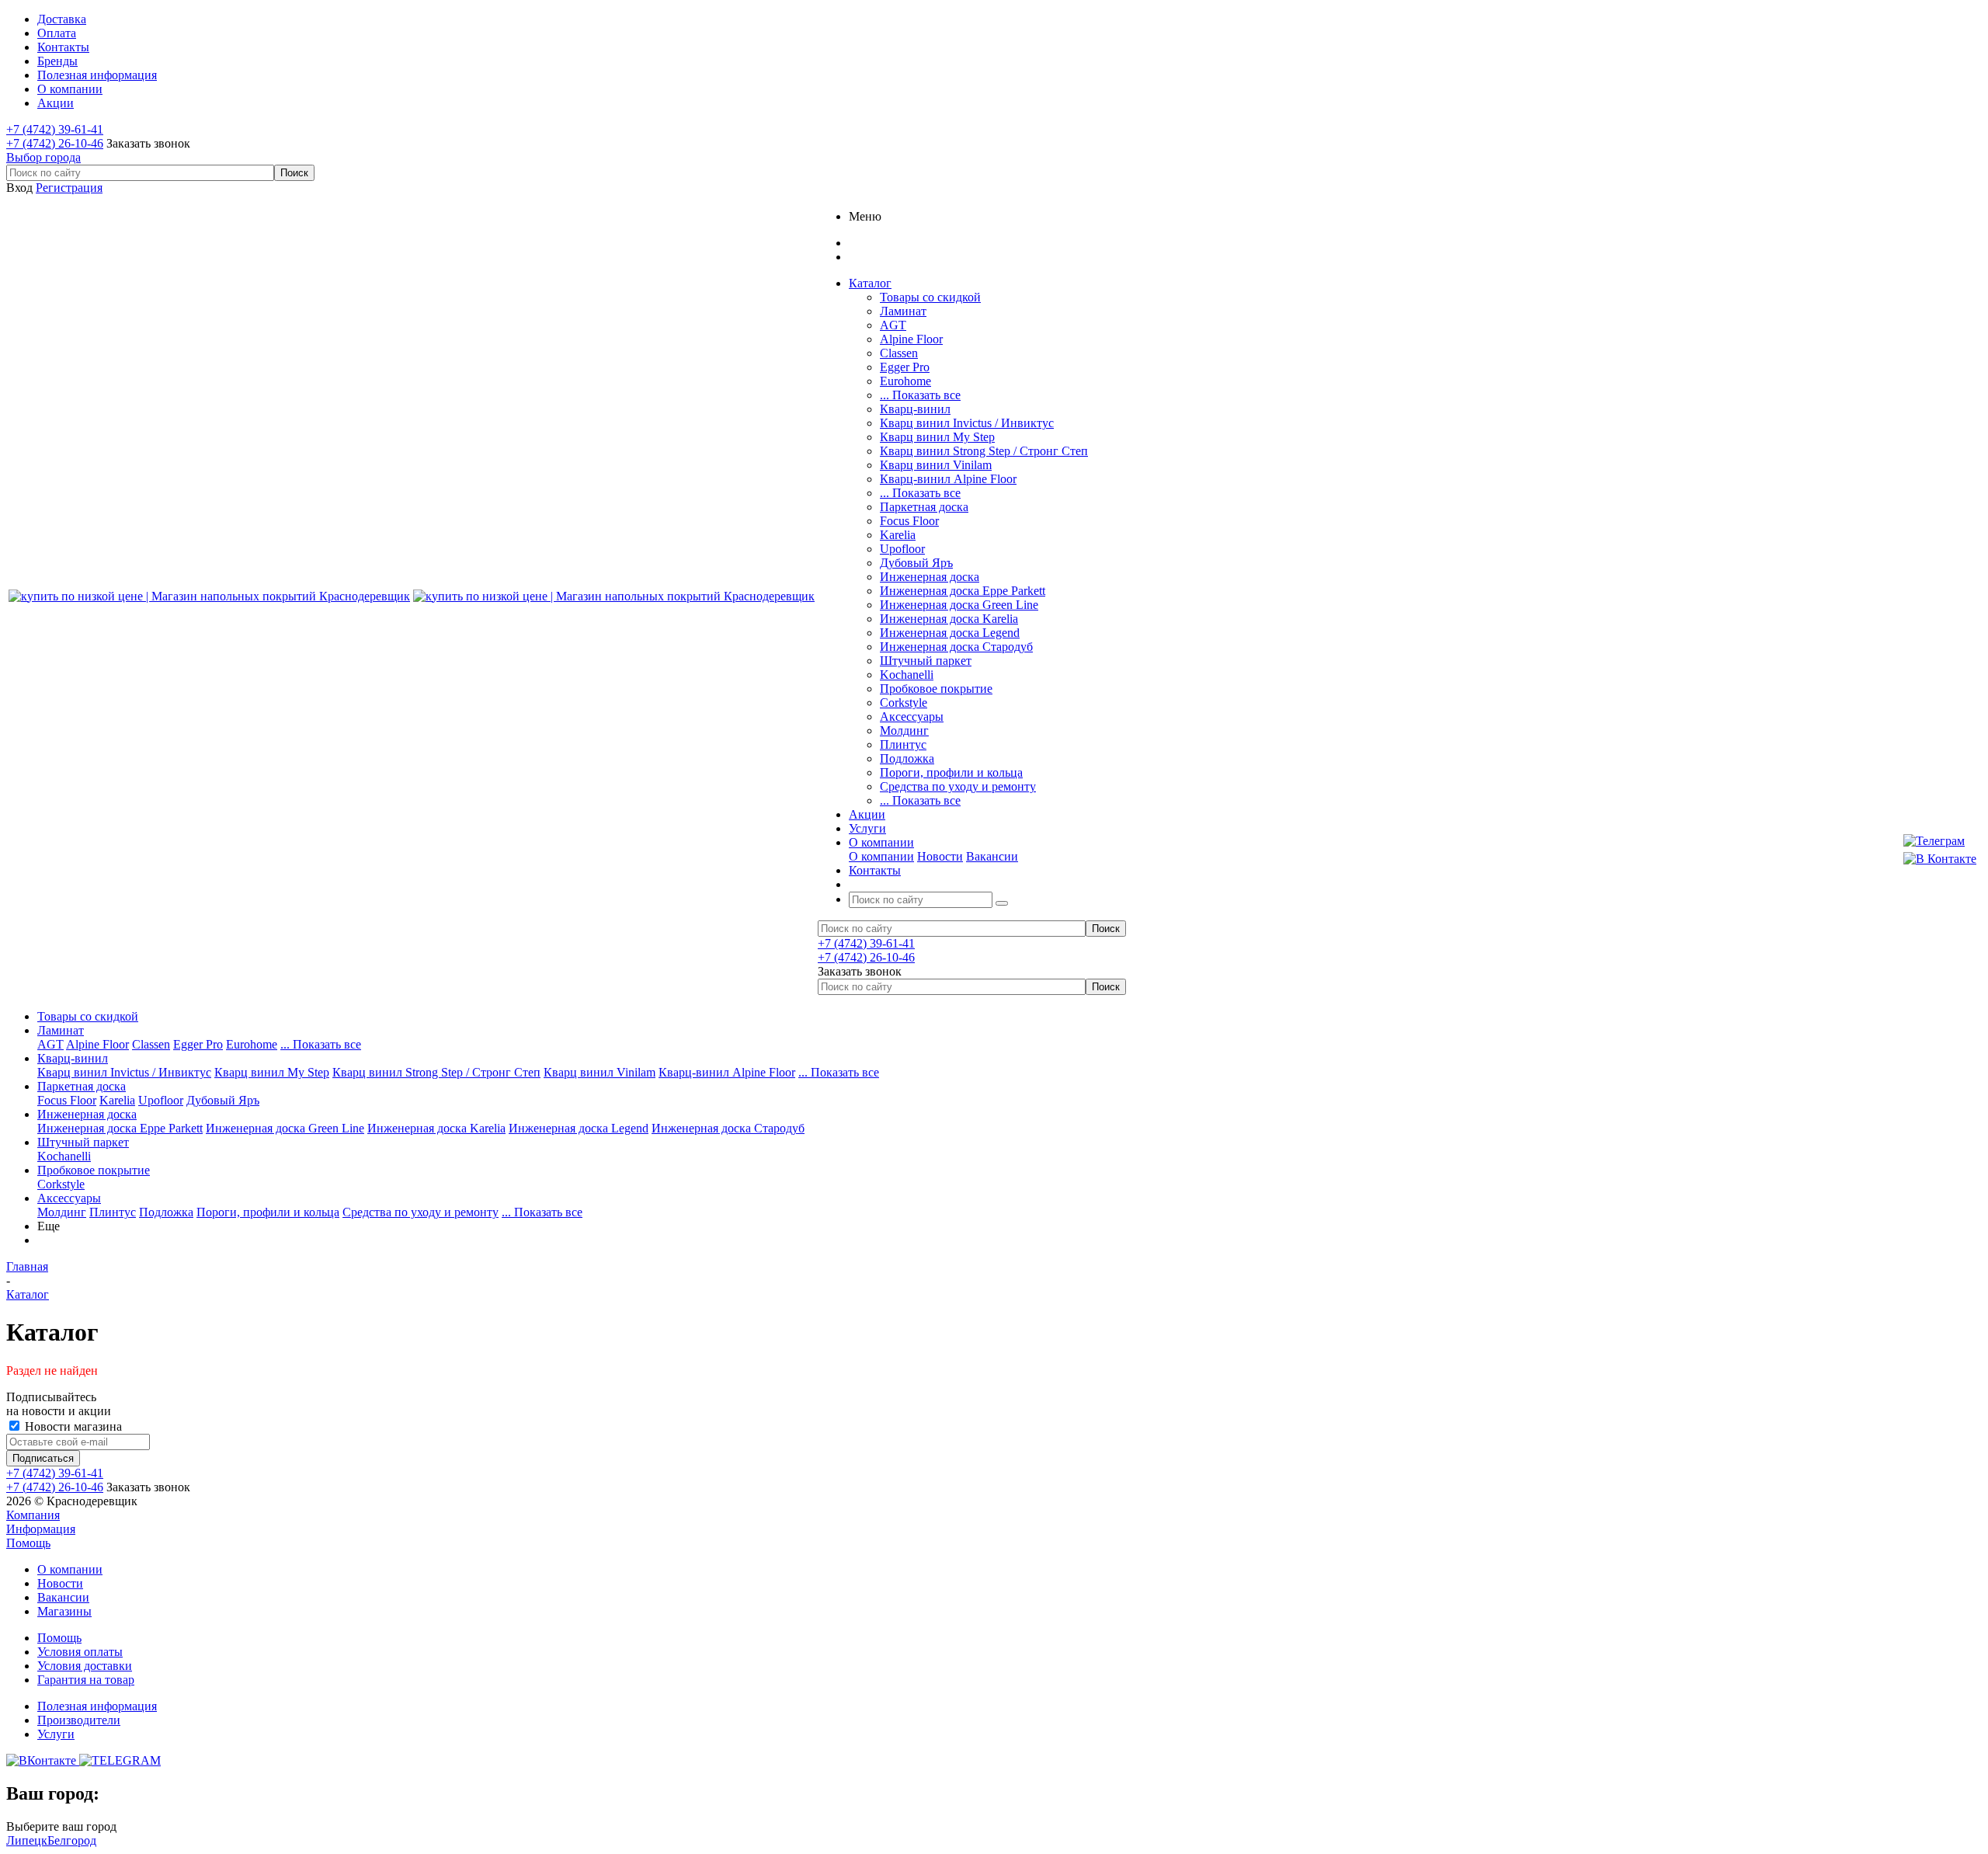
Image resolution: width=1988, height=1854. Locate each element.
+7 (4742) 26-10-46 (55, 143)
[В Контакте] (1940, 859)
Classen (899, 353)
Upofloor (902, 549)
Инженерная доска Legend (950, 633)
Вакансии (992, 856)
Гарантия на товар (86, 1680)
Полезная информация (97, 1706)
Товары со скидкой (930, 297)
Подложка (907, 758)
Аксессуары (912, 717)
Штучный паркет (926, 661)
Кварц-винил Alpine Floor (948, 479)
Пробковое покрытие (936, 689)
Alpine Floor (911, 339)
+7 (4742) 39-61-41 (55, 129)
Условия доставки (85, 1666)
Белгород (72, 1840)
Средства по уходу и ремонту (958, 786)
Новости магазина (72, 1426)
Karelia (898, 535)
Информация (41, 1529)
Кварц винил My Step (937, 437)
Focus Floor (909, 521)
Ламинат (903, 311)
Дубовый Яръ (916, 563)
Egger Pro (905, 367)
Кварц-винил (915, 409)
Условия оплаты (80, 1652)
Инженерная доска (930, 577)
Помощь (28, 1543)
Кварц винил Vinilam (936, 465)
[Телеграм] (1940, 841)
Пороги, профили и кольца (951, 772)
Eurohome (905, 381)
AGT (893, 325)
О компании (881, 856)
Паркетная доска (924, 507)
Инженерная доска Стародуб (956, 647)
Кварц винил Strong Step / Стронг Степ (984, 451)
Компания (33, 1515)
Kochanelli (907, 675)
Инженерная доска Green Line (959, 605)
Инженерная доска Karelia (949, 619)
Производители (79, 1720)
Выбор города (43, 157)
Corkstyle (904, 703)
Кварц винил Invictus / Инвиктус (967, 423)
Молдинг (904, 730)
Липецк (27, 1840)
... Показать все (920, 395)
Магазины (64, 1611)
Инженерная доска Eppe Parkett (963, 591)
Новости (940, 856)
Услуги (56, 1734)
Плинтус (903, 744)
